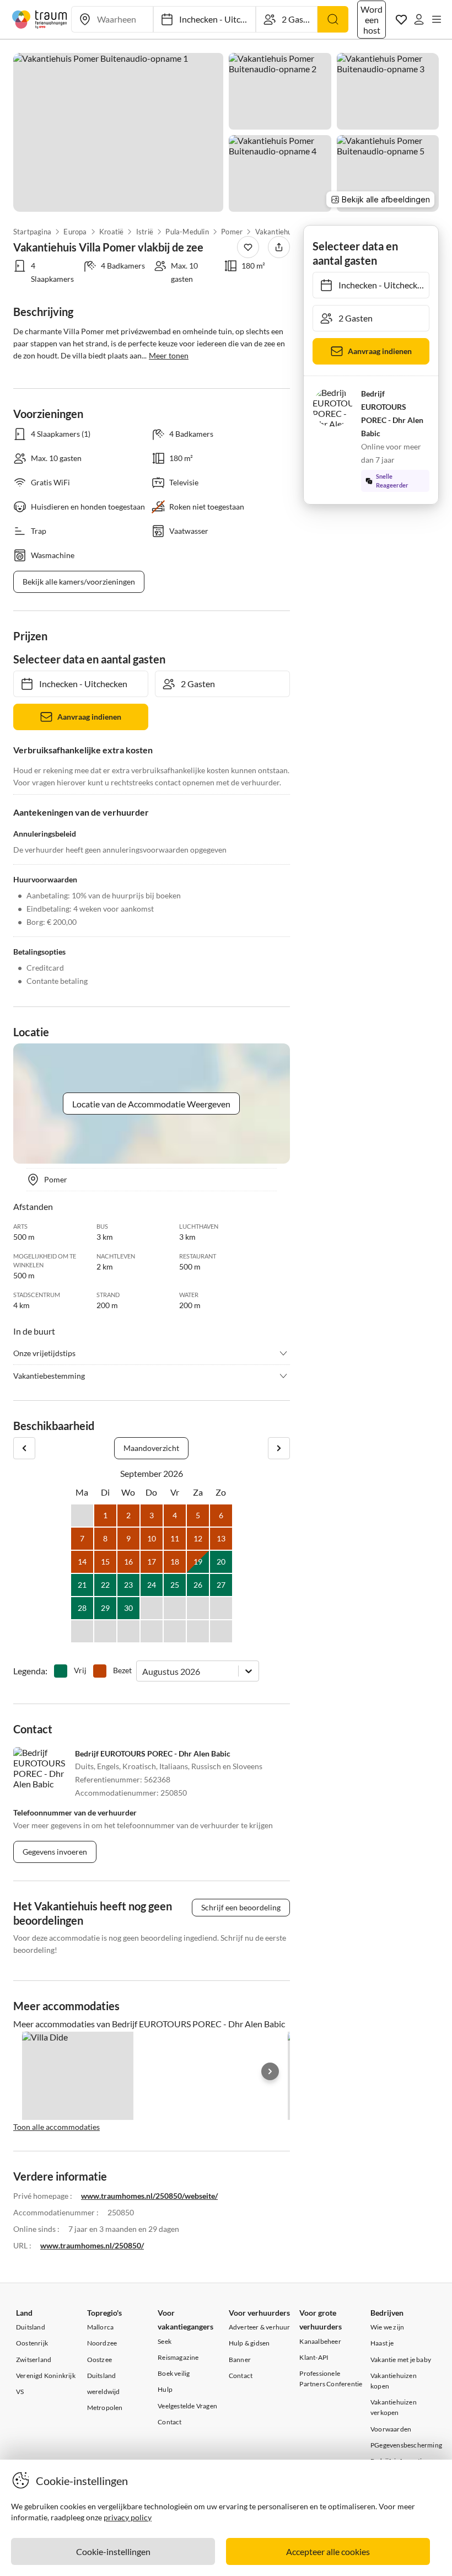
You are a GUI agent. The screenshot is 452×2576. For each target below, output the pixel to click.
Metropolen (105, 2408)
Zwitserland (34, 2360)
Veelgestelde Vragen (187, 2406)
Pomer (232, 232)
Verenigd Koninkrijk (46, 2376)
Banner (240, 2360)
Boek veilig (174, 2373)
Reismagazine (178, 2357)
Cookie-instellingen (113, 2551)
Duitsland (31, 2327)
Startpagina (32, 232)
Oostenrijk (32, 2343)
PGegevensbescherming (406, 2445)
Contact (169, 2422)
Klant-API (314, 2357)
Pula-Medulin (187, 232)
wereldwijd (104, 2392)
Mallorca (101, 2327)
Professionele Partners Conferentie (331, 2379)
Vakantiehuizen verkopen (394, 2407)
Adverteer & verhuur (260, 2327)
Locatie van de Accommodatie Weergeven (151, 1104)
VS (20, 2392)
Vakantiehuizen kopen (394, 2381)
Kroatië (111, 232)
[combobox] (143, 1671)
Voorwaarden (391, 2429)
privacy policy (128, 2517)
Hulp (165, 2389)
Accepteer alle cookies (328, 2551)
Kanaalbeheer (320, 2341)
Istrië (145, 232)
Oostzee (99, 2360)
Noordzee (102, 2343)
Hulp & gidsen (249, 2343)
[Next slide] (270, 2071)
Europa (76, 232)
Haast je (382, 2343)
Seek (165, 2341)
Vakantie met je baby (401, 2360)
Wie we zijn (387, 2327)
